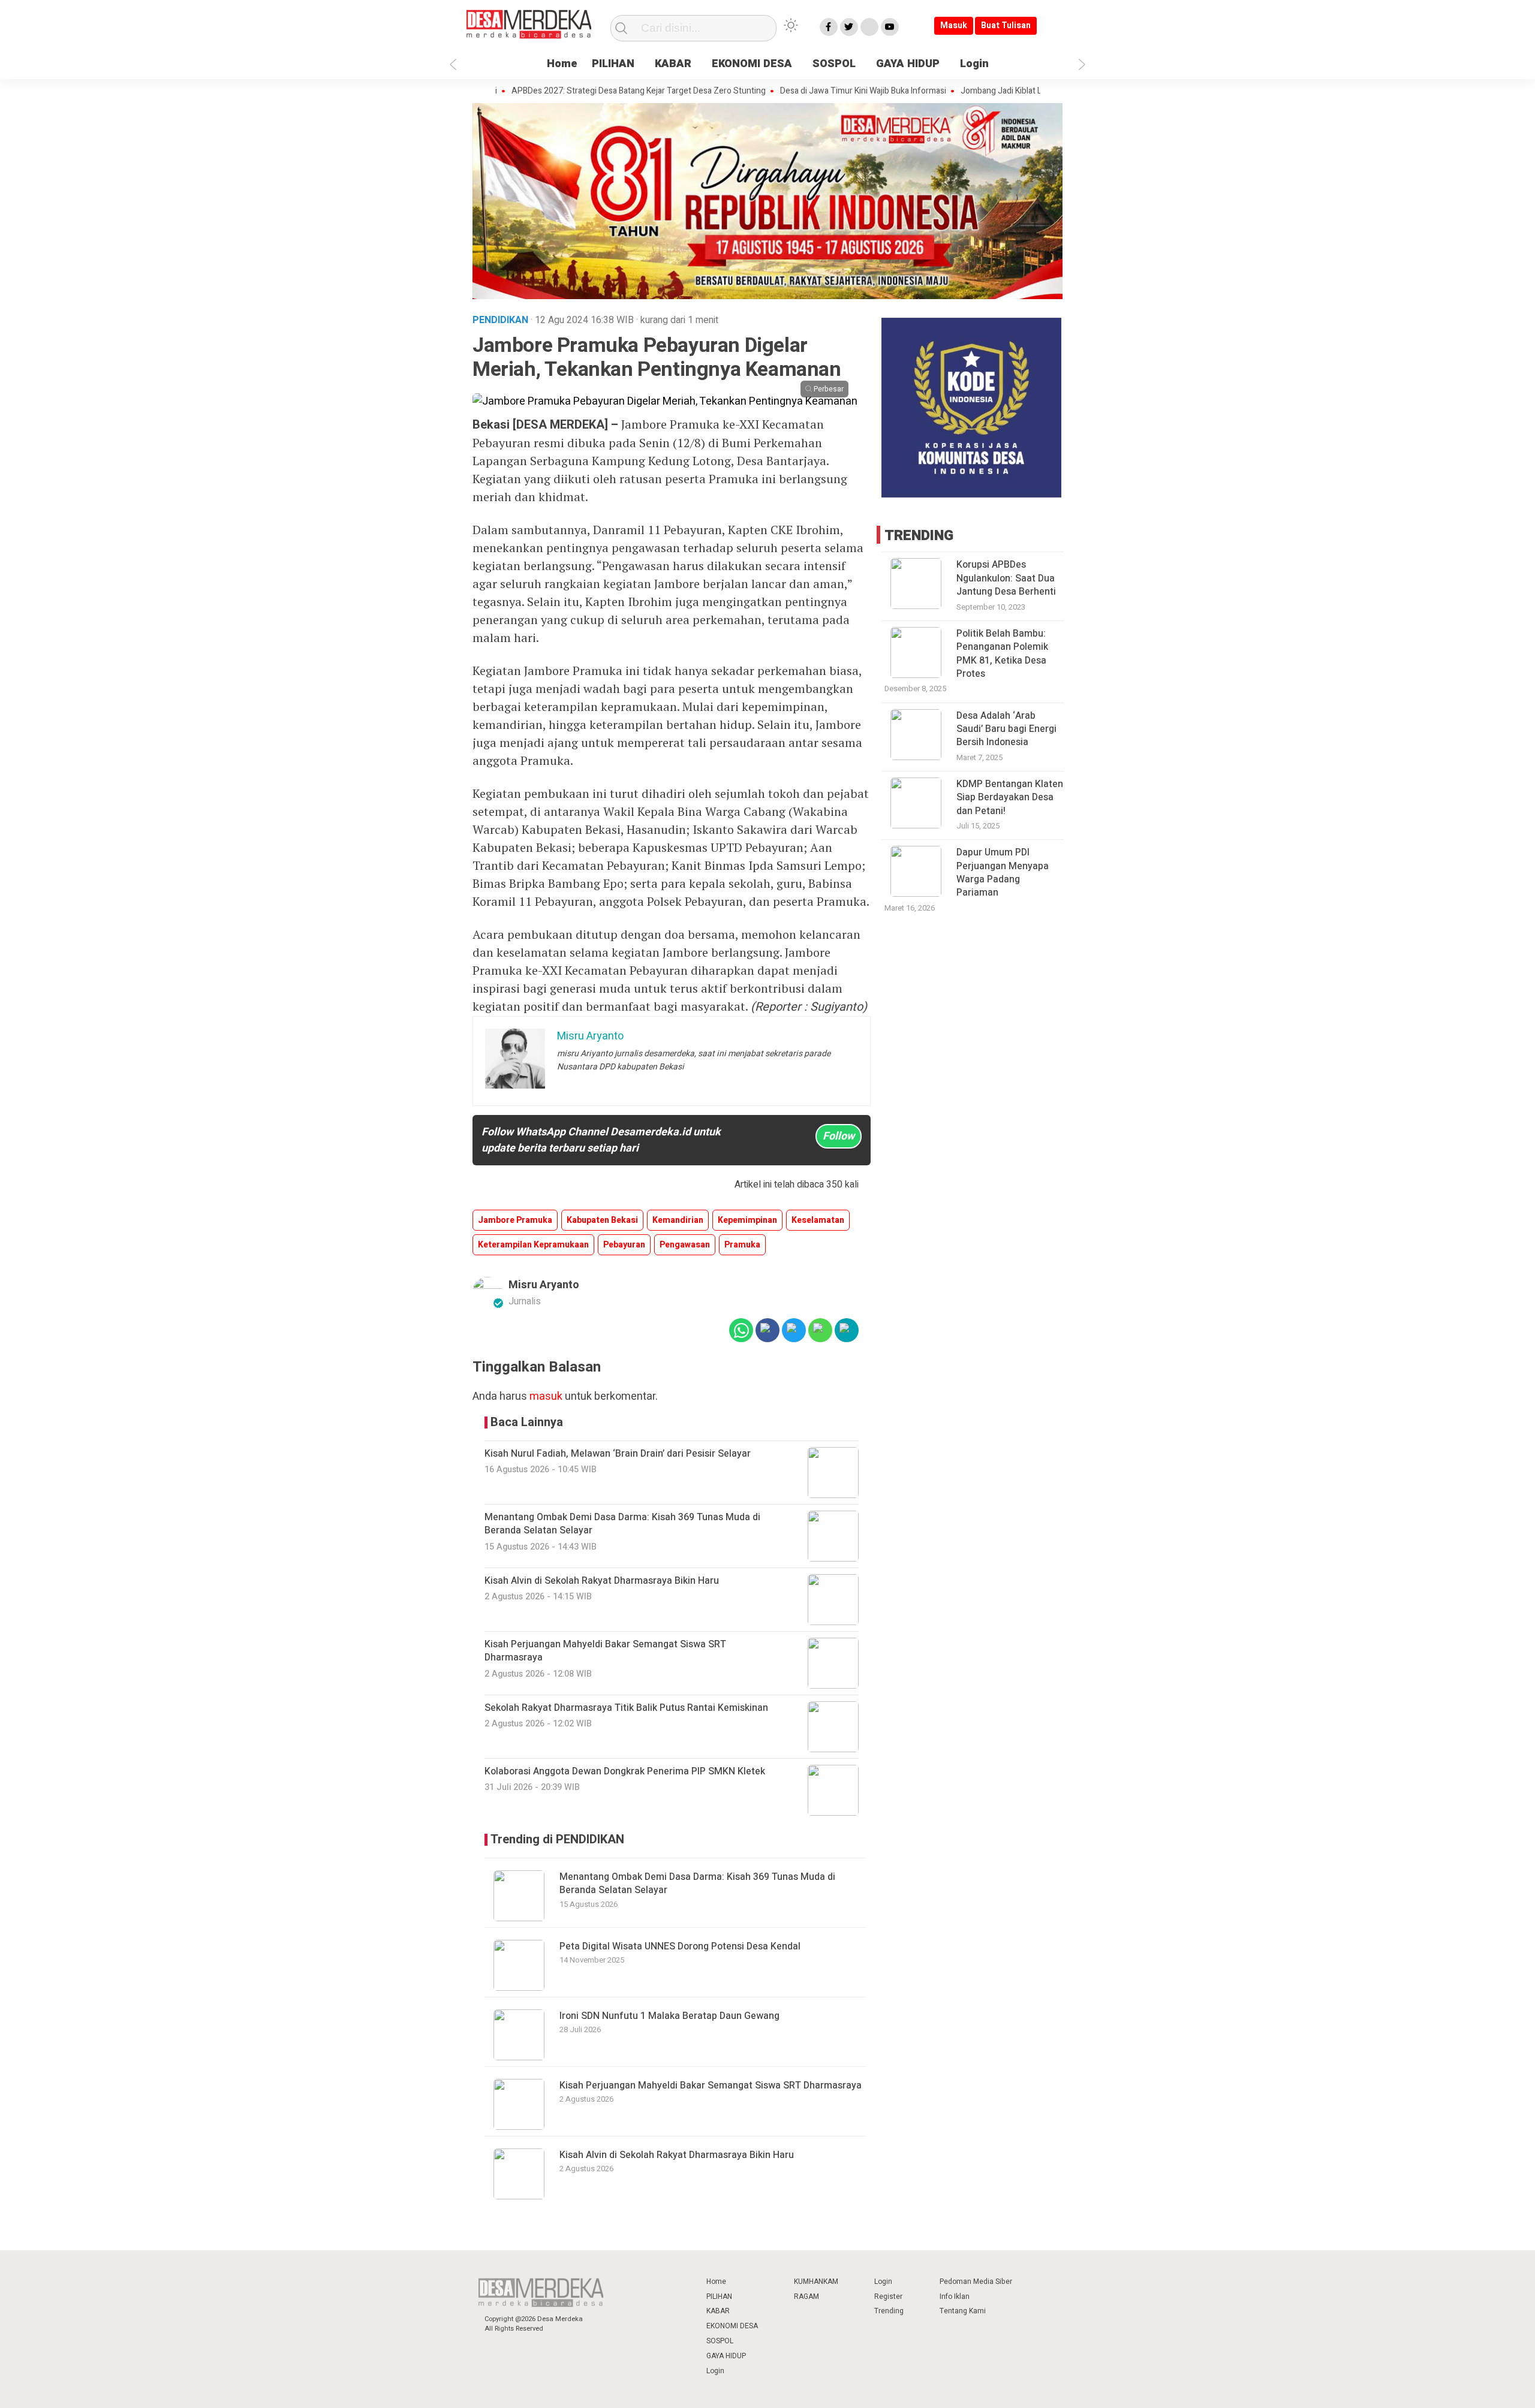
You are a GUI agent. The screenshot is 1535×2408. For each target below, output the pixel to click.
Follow (839, 1136)
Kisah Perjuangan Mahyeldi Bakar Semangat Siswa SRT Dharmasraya (711, 2085)
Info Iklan (955, 2297)
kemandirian (678, 1220)
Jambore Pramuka (515, 1220)
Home (562, 64)
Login (974, 64)
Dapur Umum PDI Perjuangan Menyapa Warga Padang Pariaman (1003, 873)
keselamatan (818, 1220)
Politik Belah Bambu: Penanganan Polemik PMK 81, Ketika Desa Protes (1002, 654)
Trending (889, 2311)
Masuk (954, 25)
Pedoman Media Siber (976, 2282)
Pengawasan (685, 1245)
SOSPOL (834, 64)
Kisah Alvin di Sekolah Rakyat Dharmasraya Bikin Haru (677, 2155)
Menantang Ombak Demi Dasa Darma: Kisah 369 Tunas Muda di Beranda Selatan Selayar (697, 1883)
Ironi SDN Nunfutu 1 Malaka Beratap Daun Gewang (669, 2016)
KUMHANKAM (816, 2282)
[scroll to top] (1477, 2387)
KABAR (673, 64)
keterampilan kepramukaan (533, 1245)
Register (888, 2297)
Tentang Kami (963, 2311)
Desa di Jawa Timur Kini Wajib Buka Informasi (800, 91)
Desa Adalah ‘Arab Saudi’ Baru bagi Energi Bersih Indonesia (1006, 729)
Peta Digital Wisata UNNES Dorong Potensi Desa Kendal (680, 1946)
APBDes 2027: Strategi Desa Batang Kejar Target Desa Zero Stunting (576, 91)
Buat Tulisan (1006, 25)
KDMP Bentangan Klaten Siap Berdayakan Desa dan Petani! (1010, 798)
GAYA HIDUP (908, 64)
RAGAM (806, 2297)
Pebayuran (624, 1245)
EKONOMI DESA (752, 64)
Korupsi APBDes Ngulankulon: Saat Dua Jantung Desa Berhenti (1006, 578)
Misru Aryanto (544, 1285)
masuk (546, 1396)
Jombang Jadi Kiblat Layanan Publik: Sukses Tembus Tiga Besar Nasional (1033, 91)
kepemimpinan (747, 1220)
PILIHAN (613, 64)
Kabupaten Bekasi (602, 1220)
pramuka (742, 1245)
